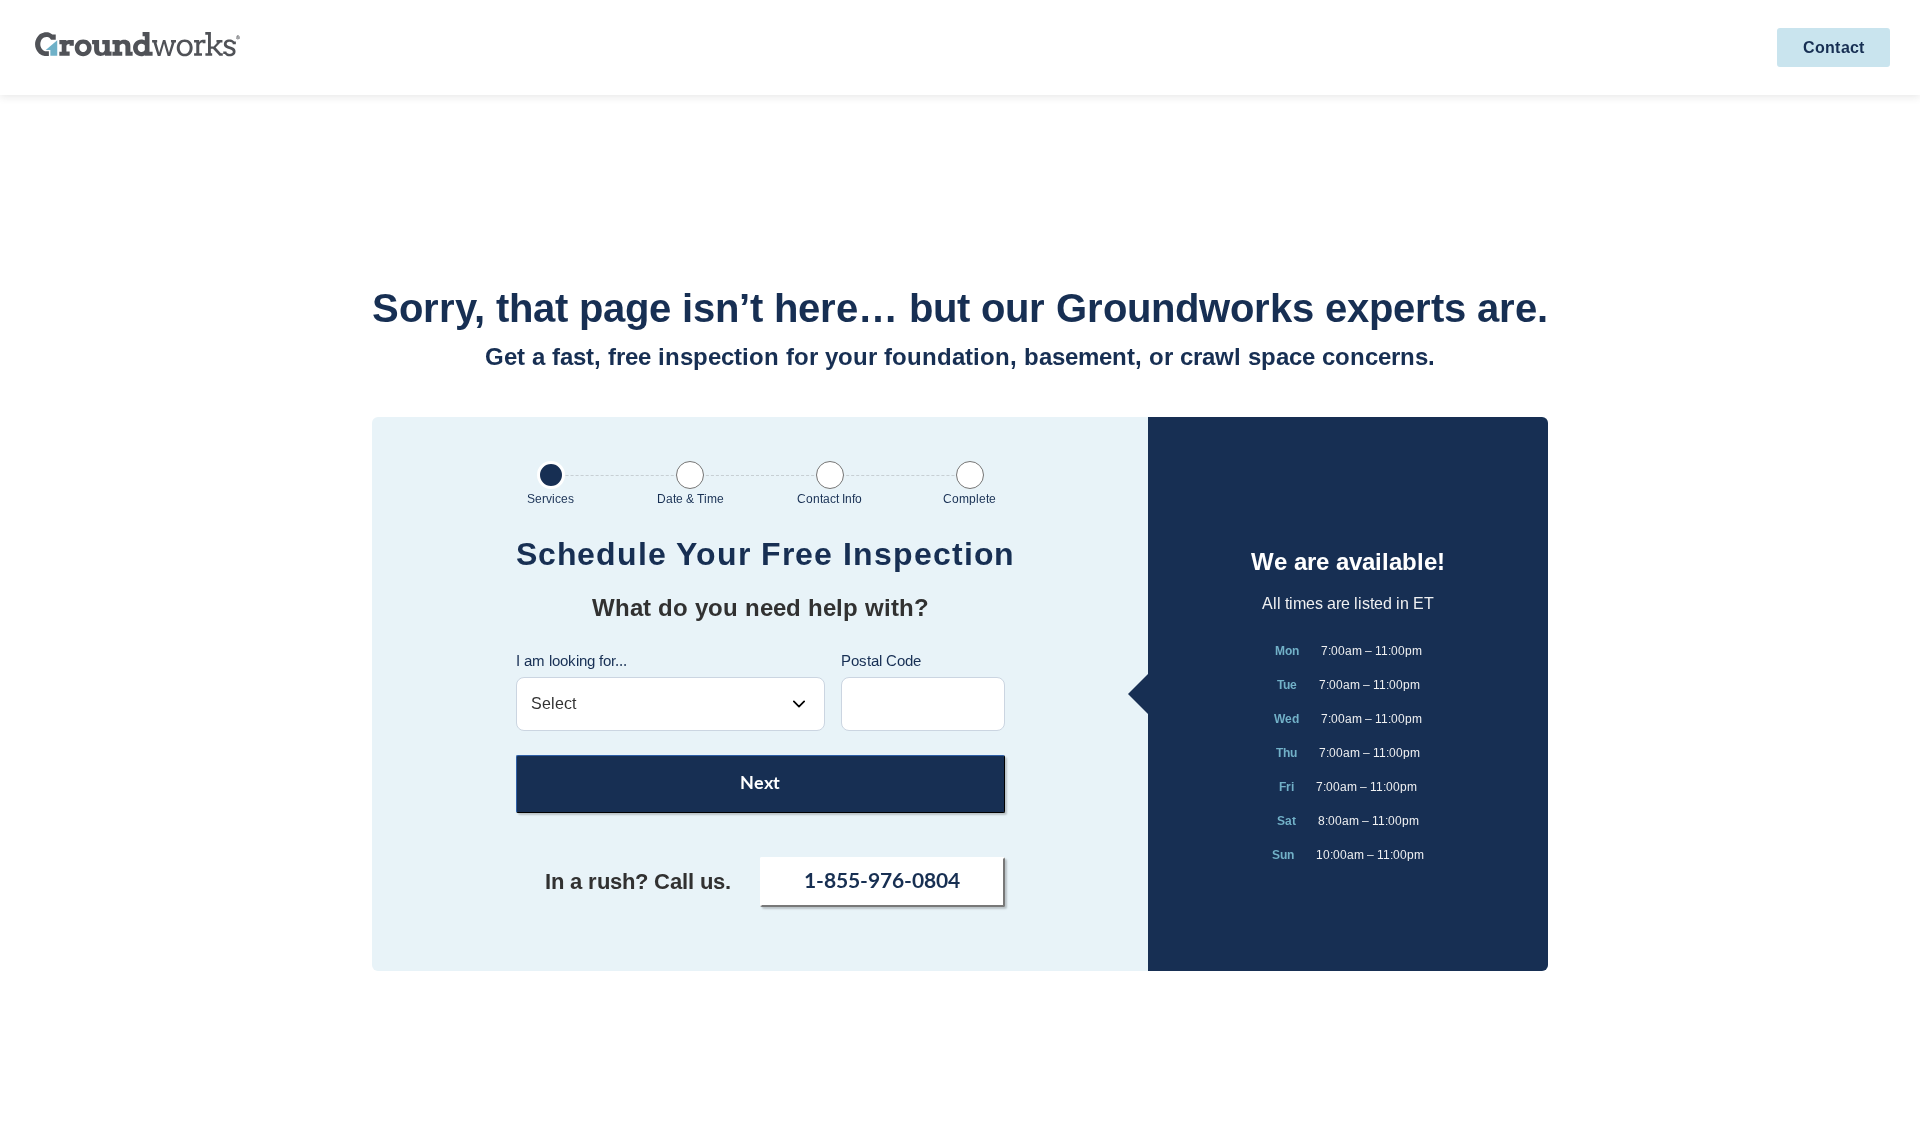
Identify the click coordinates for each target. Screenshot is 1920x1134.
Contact (1833, 47)
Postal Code (881, 660)
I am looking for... (571, 660)
